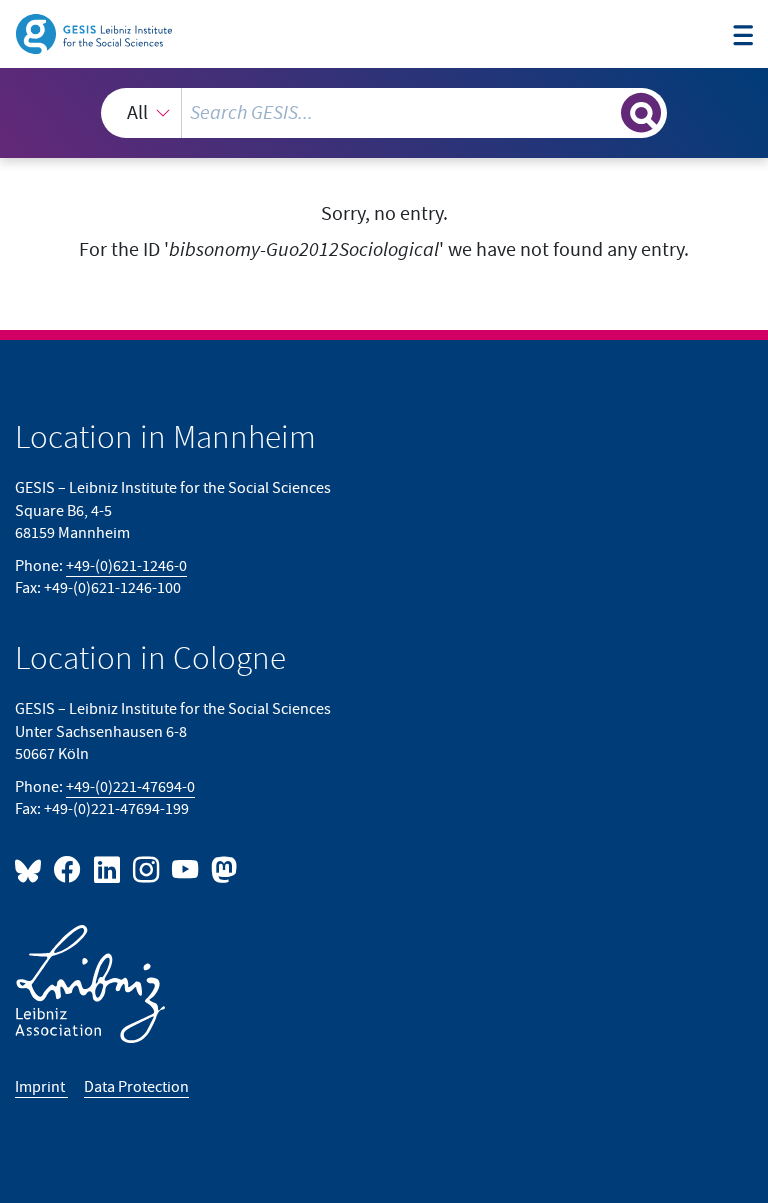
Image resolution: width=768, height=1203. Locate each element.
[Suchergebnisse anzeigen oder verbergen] (641, 113)
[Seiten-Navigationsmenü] (743, 36)
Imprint (41, 1087)
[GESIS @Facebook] (68, 868)
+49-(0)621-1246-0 (126, 566)
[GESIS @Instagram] (147, 868)
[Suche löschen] (604, 112)
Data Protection (136, 1087)
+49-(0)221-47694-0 (130, 787)
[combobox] (384, 113)
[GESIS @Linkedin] (107, 868)
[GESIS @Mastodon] (221, 868)
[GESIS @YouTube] (186, 868)
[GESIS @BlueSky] (32, 868)
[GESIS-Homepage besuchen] (95, 33)
